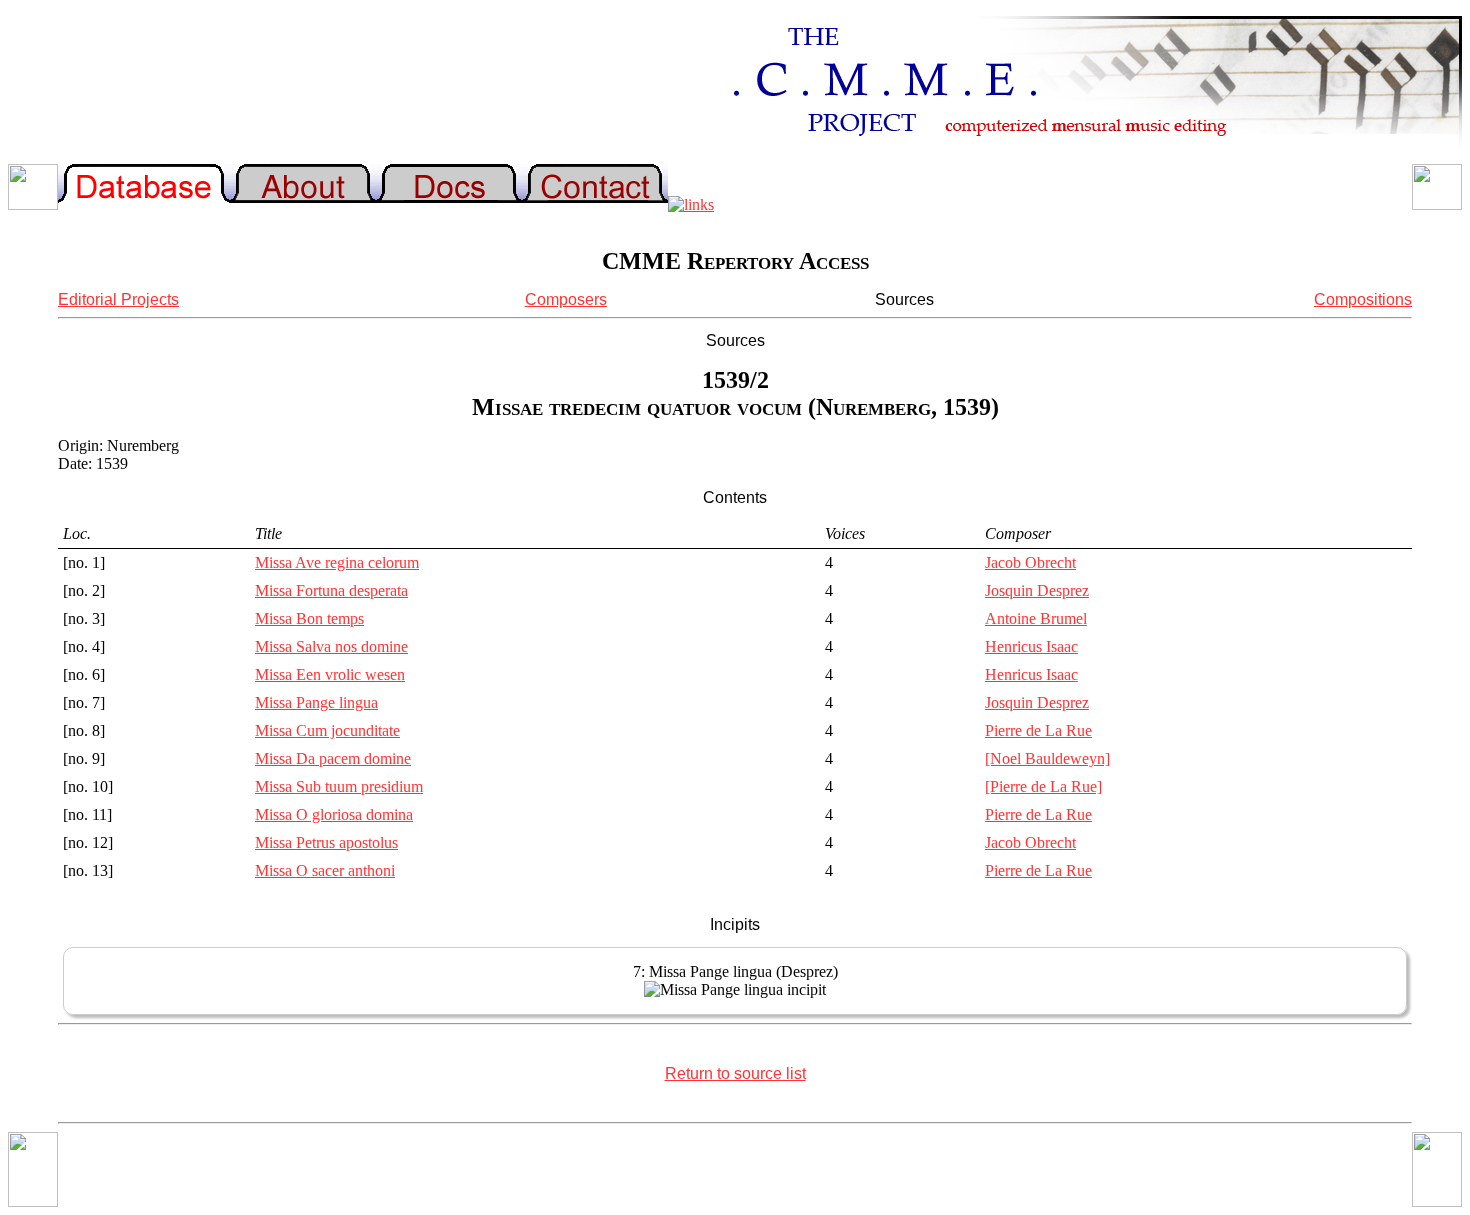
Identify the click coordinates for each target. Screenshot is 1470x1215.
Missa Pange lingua (316, 702)
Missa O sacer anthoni (325, 870)
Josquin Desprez (1037, 590)
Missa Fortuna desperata (331, 590)
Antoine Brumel (1036, 618)
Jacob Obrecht (1030, 562)
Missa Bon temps (309, 618)
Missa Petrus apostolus (326, 842)
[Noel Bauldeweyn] (1047, 758)
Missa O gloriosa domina (334, 814)
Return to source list (735, 1073)
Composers (566, 299)
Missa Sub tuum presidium (339, 786)
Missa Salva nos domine (331, 646)
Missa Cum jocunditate (327, 730)
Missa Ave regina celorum (337, 562)
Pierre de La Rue (1038, 730)
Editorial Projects (118, 299)
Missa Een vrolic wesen (330, 674)
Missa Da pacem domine (333, 758)
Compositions (1363, 299)
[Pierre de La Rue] (1043, 786)
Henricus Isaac (1031, 646)
